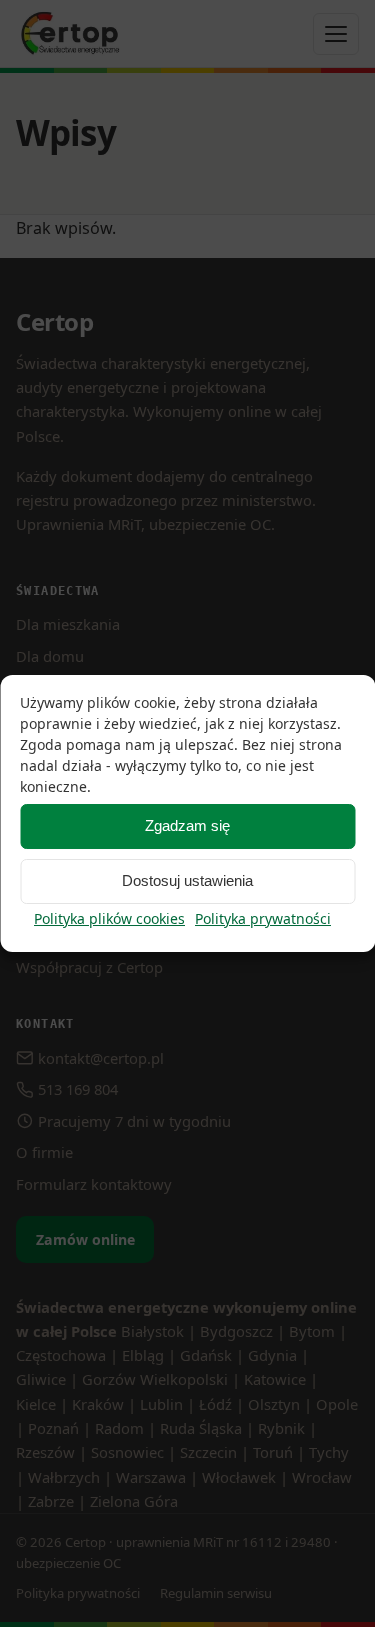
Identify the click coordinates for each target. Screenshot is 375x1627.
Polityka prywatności (263, 918)
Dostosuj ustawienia (187, 880)
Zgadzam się (187, 825)
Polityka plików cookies (109, 918)
